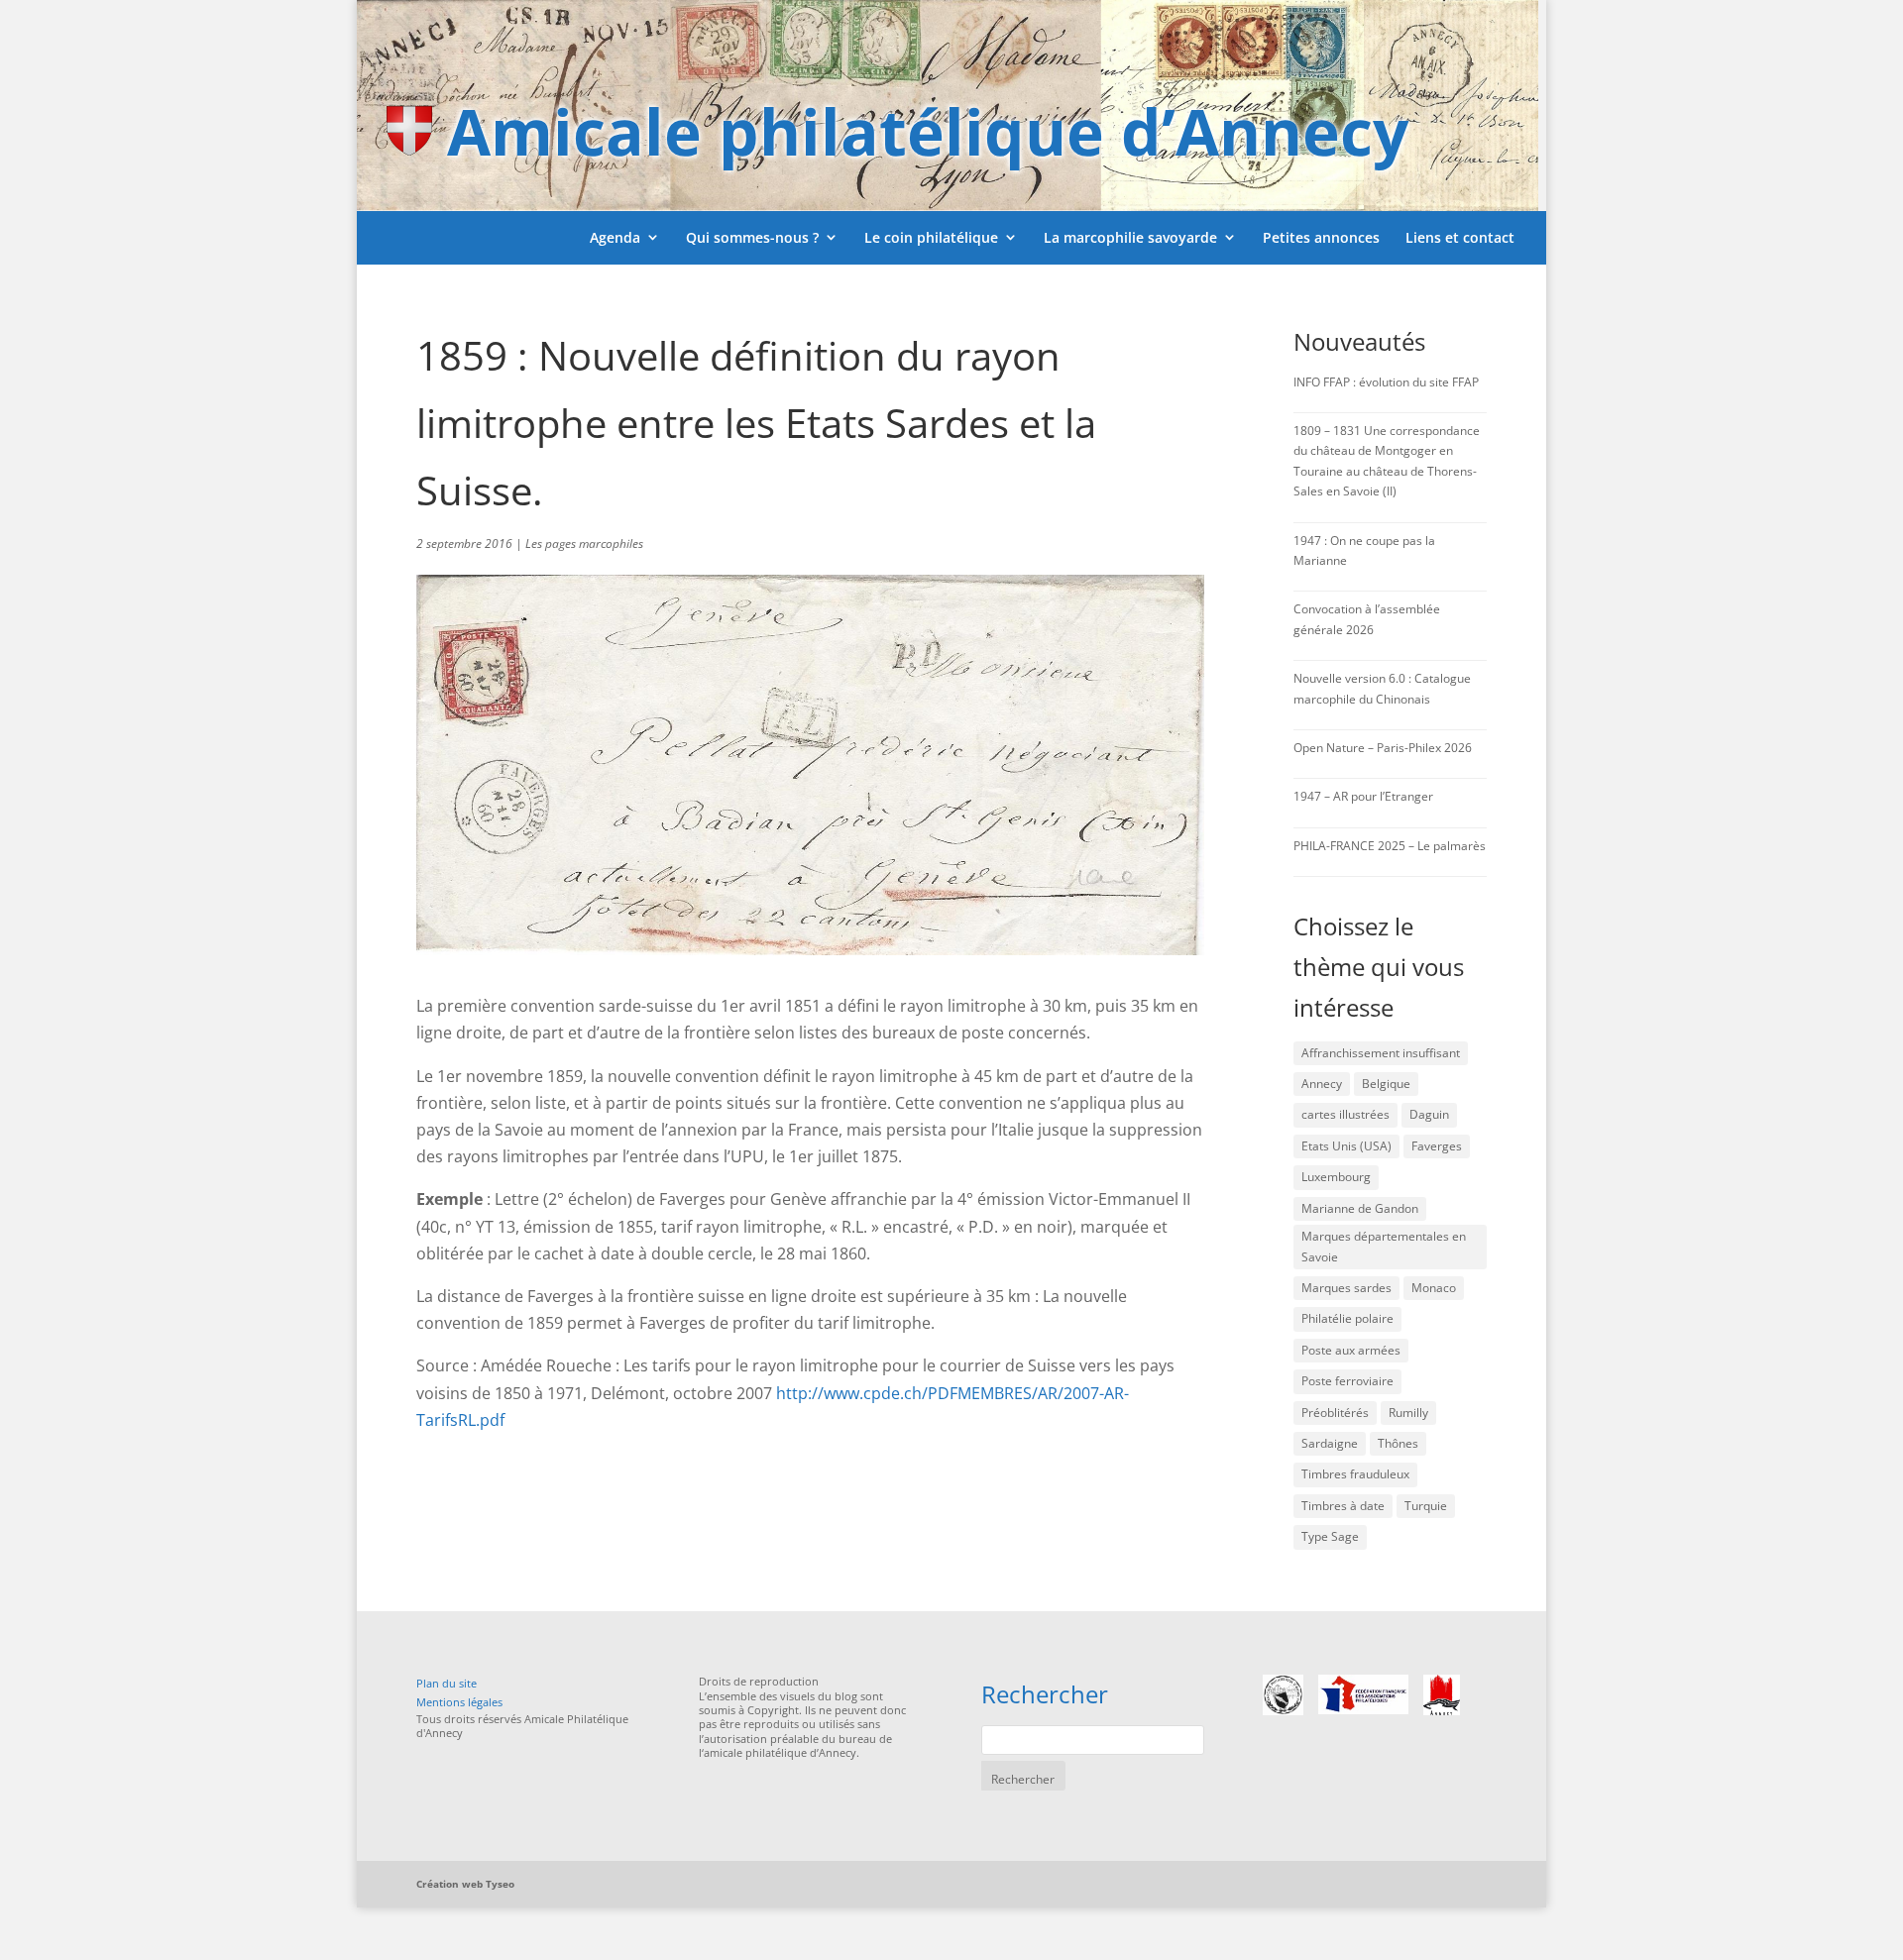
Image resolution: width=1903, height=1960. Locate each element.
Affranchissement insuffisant (1381, 1053)
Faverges (1437, 1146)
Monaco (1434, 1288)
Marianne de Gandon (1360, 1208)
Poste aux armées (1351, 1350)
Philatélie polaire (1347, 1318)
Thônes (1398, 1443)
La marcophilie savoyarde (1130, 237)
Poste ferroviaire (1347, 1381)
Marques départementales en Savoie (1384, 1246)
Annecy (1322, 1084)
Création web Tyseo (465, 1884)
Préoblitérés (1335, 1413)
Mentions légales (459, 1702)
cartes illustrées (1345, 1114)
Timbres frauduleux (1355, 1474)
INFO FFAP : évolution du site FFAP (1386, 382)
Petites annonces (1321, 237)
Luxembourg (1336, 1177)
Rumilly (1408, 1413)
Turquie (1426, 1506)
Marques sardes (1346, 1288)
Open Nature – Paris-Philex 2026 (1383, 748)
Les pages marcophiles (584, 544)
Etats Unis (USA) (1346, 1146)
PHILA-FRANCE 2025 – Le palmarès (1390, 846)
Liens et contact (1460, 237)
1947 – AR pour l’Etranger (1363, 796)
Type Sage (1330, 1536)
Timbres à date (1343, 1506)
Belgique (1386, 1084)
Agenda (615, 237)
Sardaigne (1330, 1443)
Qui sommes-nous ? (752, 237)
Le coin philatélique (931, 237)
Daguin (1429, 1114)
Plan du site (447, 1683)
